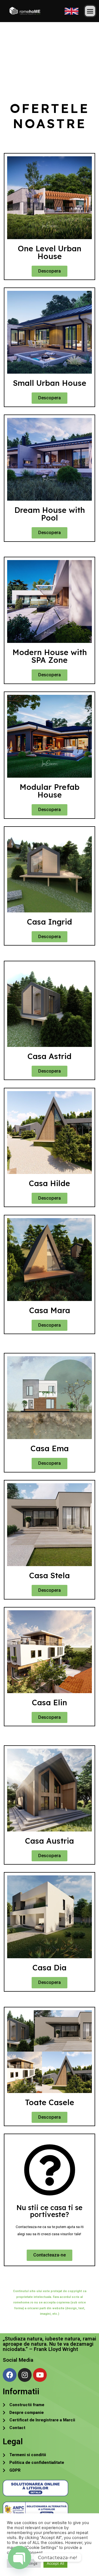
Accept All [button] (55, 2563)
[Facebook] (10, 2375)
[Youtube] (40, 2375)
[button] (90, 11)
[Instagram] (25, 2375)
